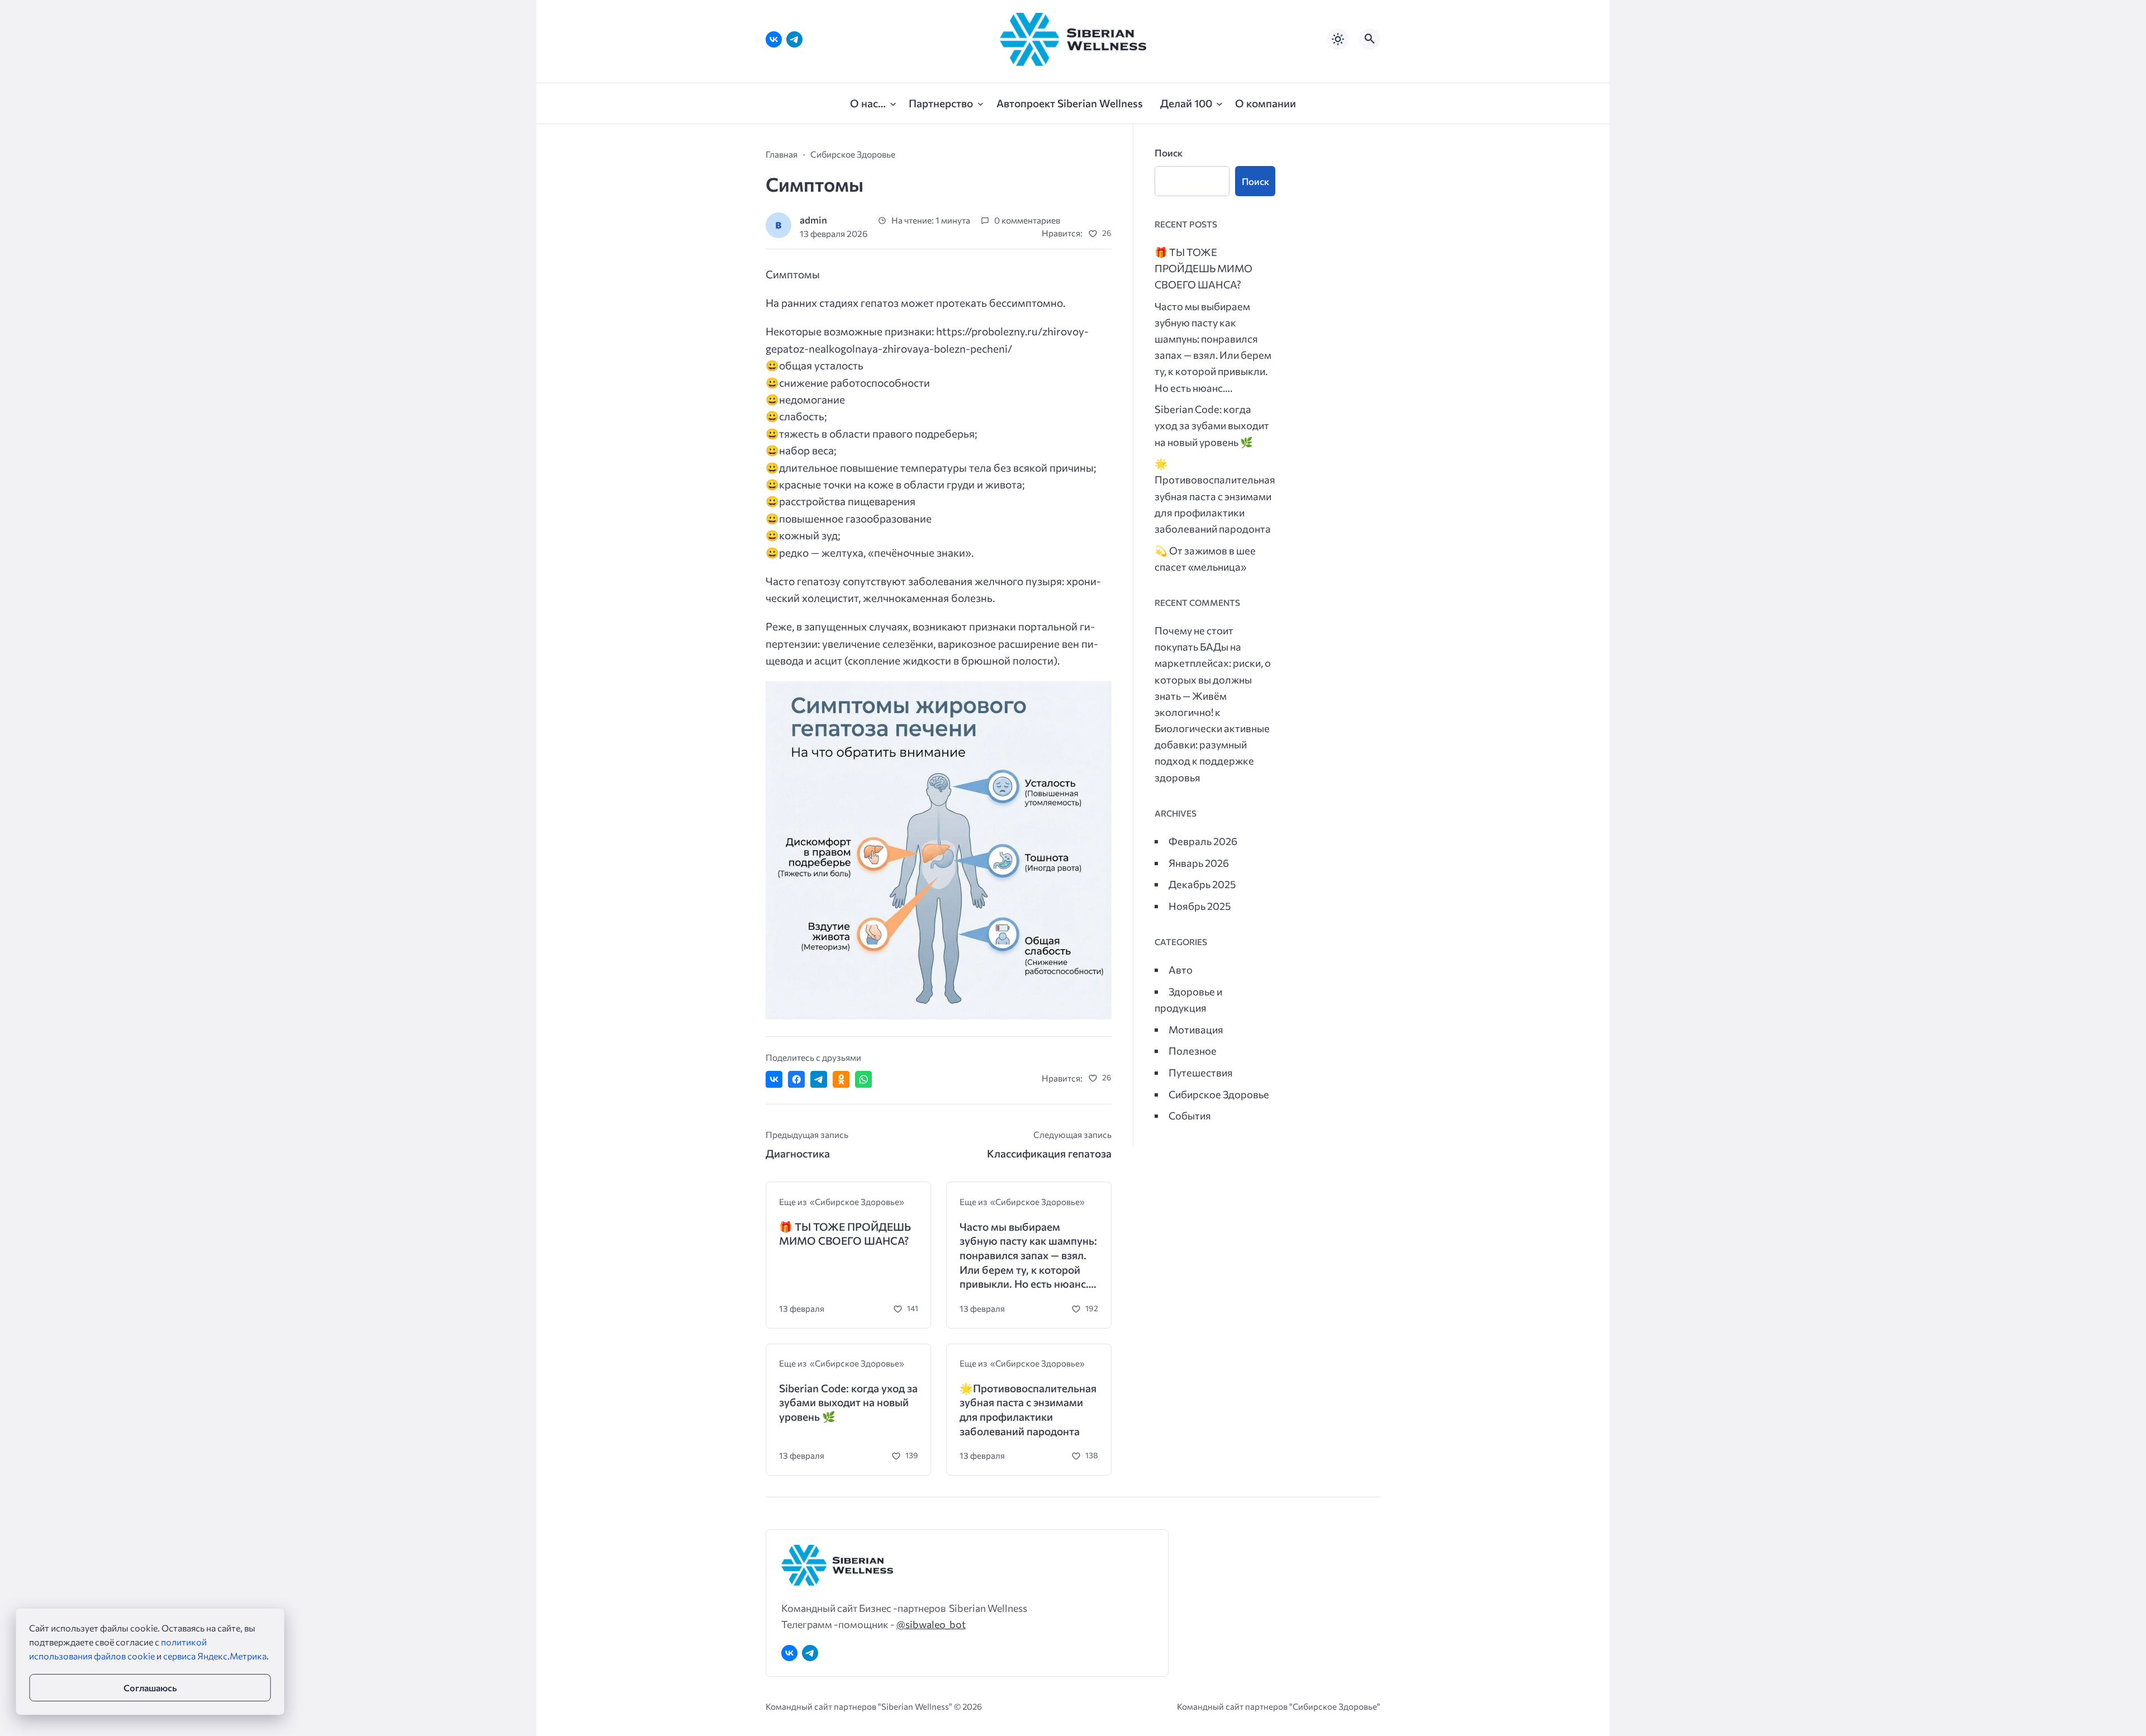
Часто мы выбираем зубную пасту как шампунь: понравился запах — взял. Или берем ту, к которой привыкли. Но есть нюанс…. (1028, 1255)
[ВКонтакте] (774, 39)
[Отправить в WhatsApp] (863, 1079)
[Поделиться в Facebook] (796, 1079)
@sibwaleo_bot (931, 1624)
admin (813, 220)
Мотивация (1196, 1029)
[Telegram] (794, 39)
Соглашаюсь (150, 1688)
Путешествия (1201, 1072)
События (1190, 1115)
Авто (1181, 969)
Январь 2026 (1199, 863)
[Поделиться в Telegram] (819, 1079)
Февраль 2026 (1203, 841)
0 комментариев (1027, 220)
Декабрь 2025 (1202, 884)
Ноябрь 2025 (1200, 906)
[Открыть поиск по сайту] (1370, 39)
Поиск (1169, 153)
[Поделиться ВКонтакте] (774, 1079)
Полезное (1193, 1050)
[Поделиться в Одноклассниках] (841, 1079)
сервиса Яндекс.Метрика (215, 1656)
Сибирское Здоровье (1219, 1094)
